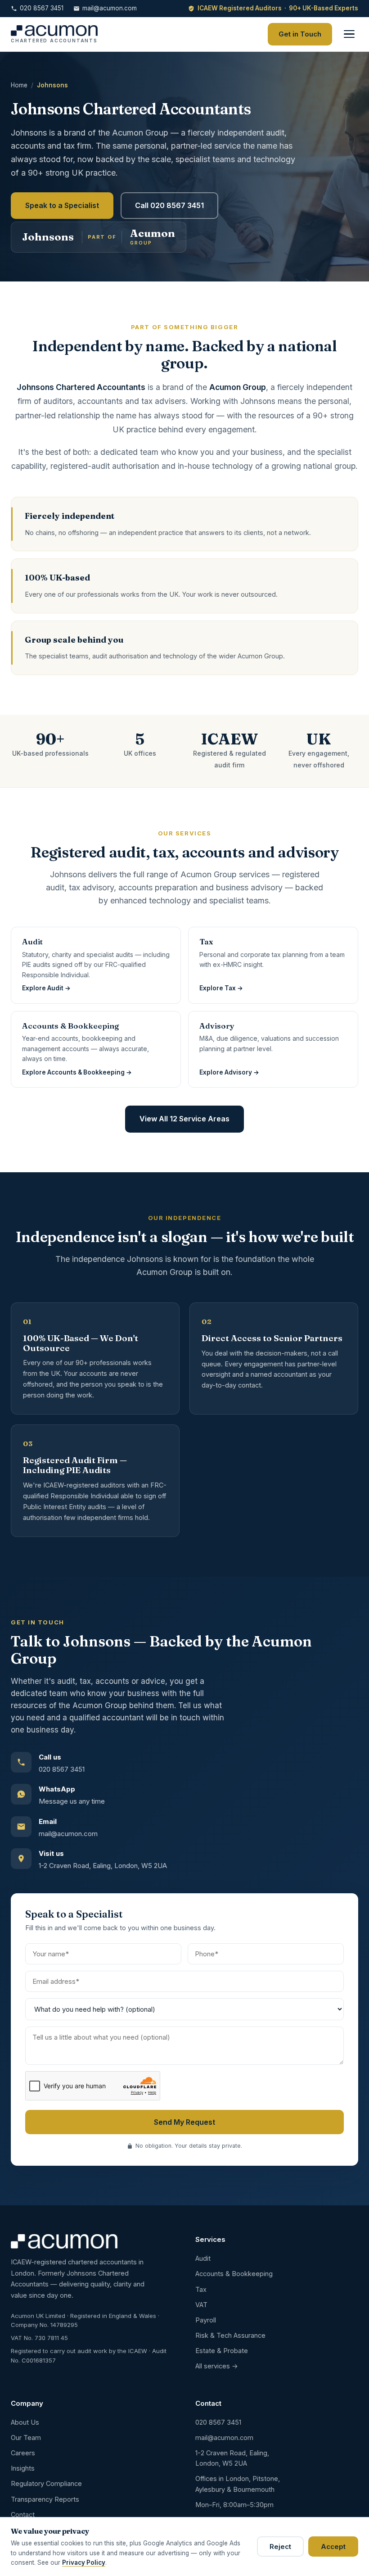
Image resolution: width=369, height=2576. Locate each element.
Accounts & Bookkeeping (234, 2274)
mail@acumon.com (110, 8)
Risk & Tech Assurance (230, 2335)
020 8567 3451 (42, 8)
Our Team (26, 2438)
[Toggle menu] (349, 34)
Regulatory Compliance (46, 2483)
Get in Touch (300, 34)
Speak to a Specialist (62, 205)
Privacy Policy (84, 2562)
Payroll (206, 2320)
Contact (23, 2515)
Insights (23, 2468)
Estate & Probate (222, 2351)
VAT (201, 2305)
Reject (280, 2547)
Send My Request (184, 2122)
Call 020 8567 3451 (169, 205)
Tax (201, 2289)
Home (19, 85)
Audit (203, 2258)
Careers (23, 2453)
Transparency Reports (45, 2499)
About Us (25, 2422)
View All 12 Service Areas (184, 1119)
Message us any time (72, 1801)
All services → (217, 2366)
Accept (333, 2547)
